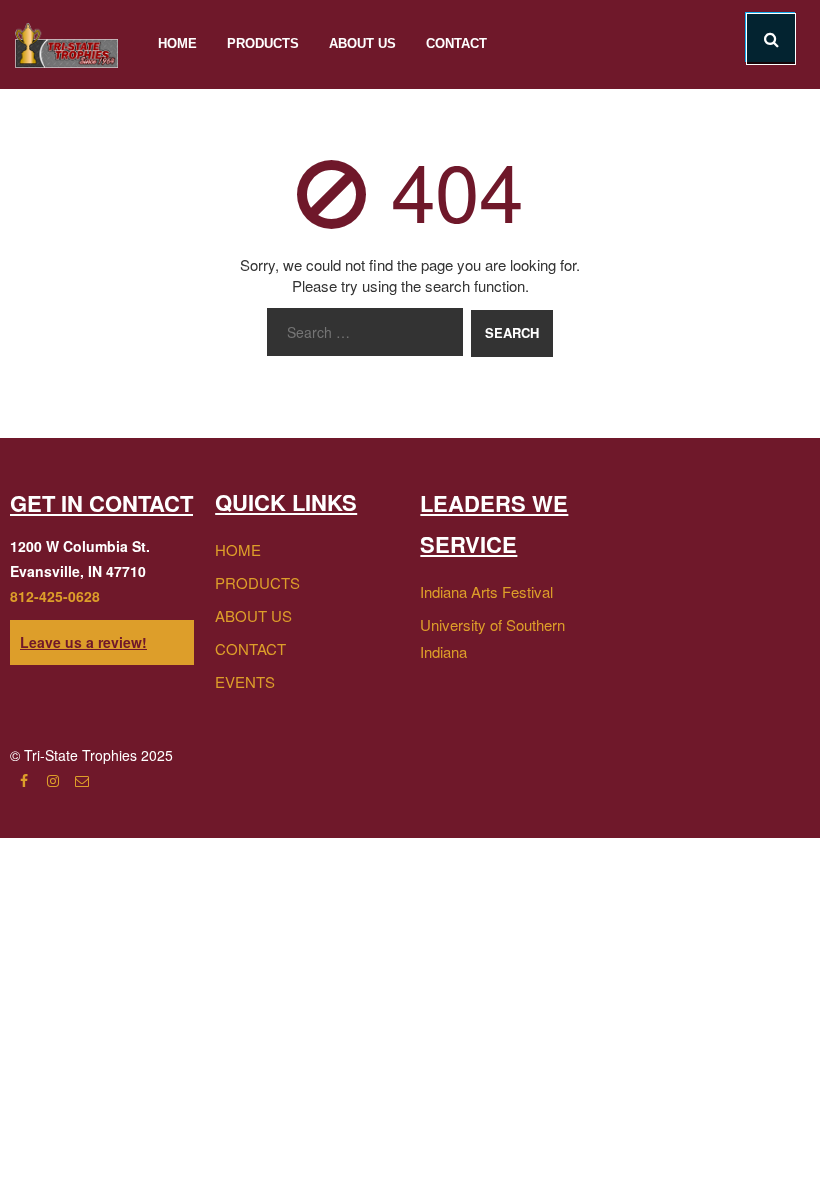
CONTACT (250, 648)
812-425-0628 (55, 596)
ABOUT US (253, 615)
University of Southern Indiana (492, 638)
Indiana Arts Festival (486, 591)
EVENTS (245, 681)
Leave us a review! (83, 642)
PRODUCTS (257, 582)
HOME (238, 549)
